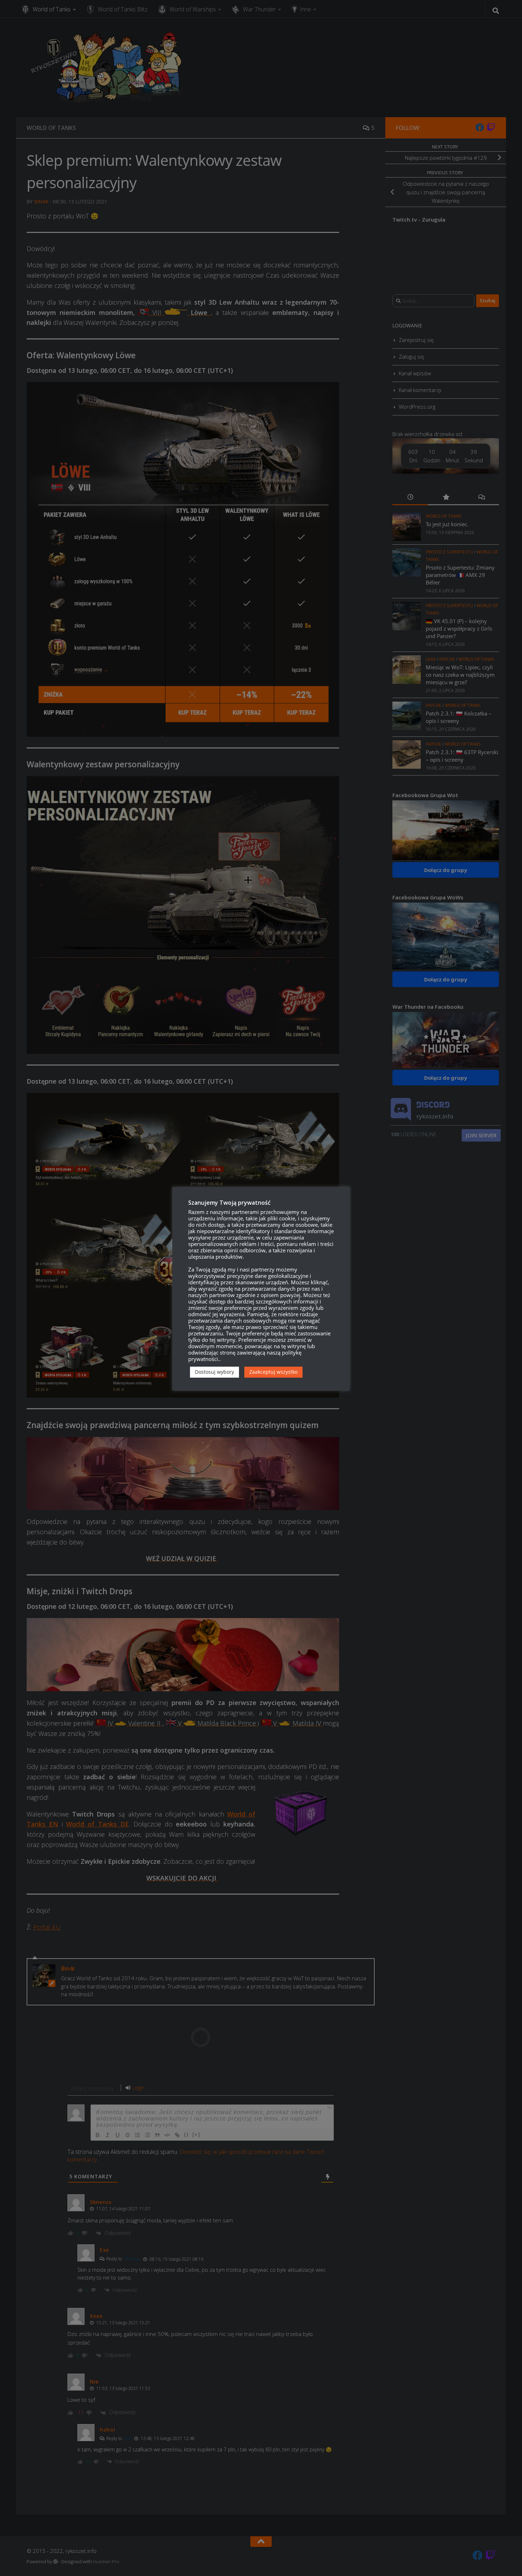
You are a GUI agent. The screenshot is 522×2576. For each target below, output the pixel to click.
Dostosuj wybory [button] (214, 1372)
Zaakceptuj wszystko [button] (273, 1372)
